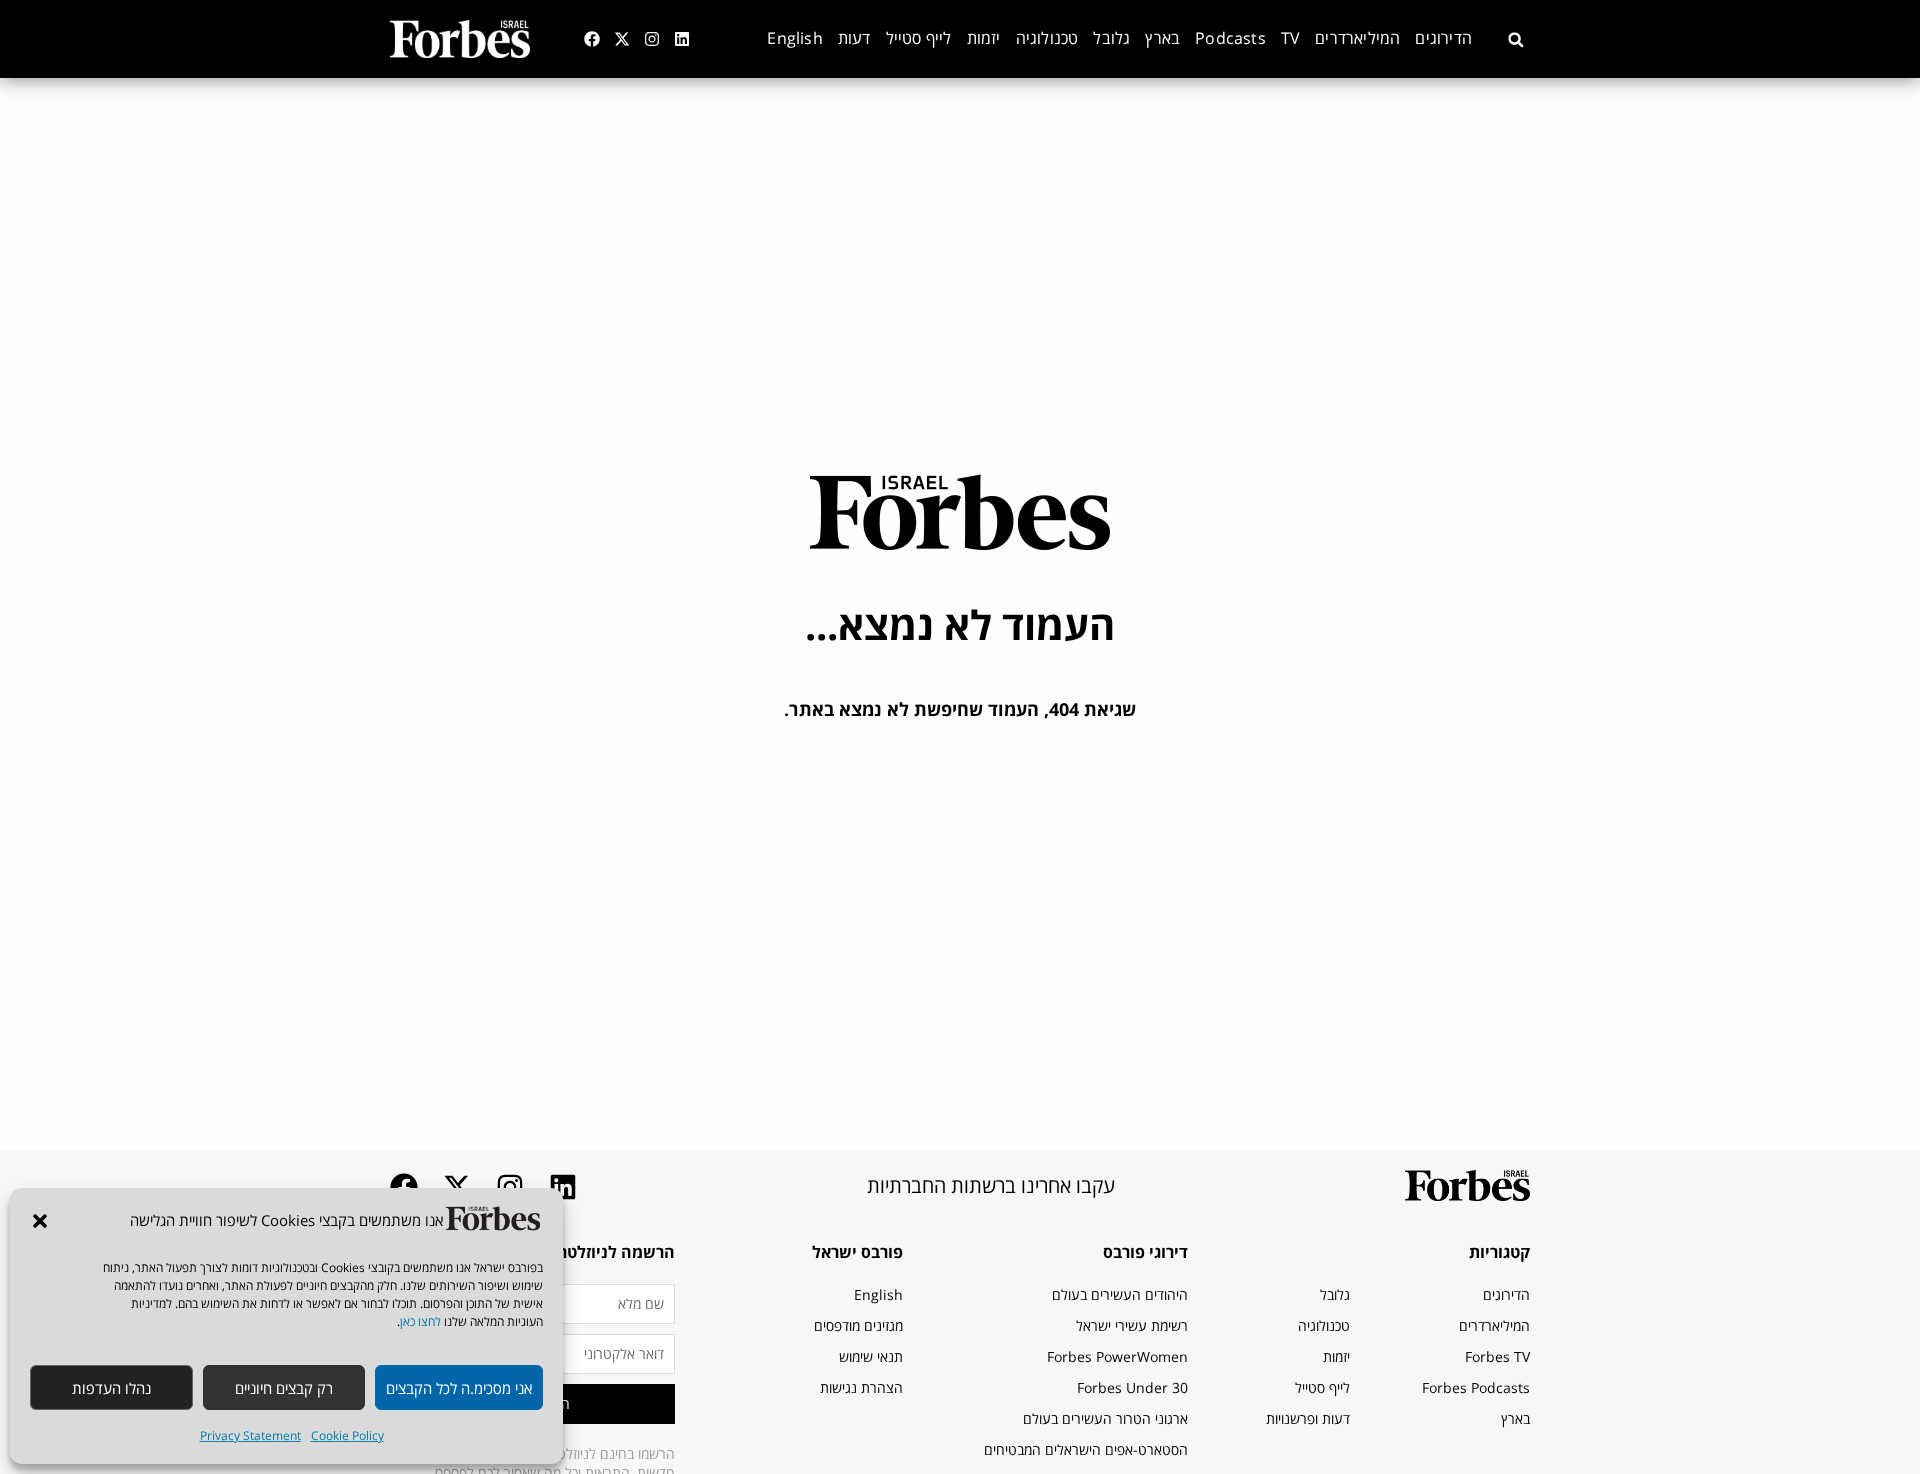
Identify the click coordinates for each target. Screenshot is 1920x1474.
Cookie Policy (347, 1435)
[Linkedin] (682, 39)
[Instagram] (652, 39)
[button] (40, 1221)
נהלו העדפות (111, 1388)
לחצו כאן (420, 1321)
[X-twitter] (622, 39)
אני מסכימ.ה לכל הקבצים (459, 1388)
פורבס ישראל (857, 1252)
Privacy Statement (250, 1435)
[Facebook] (592, 39)
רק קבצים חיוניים (284, 1388)
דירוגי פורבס (1145, 1252)
